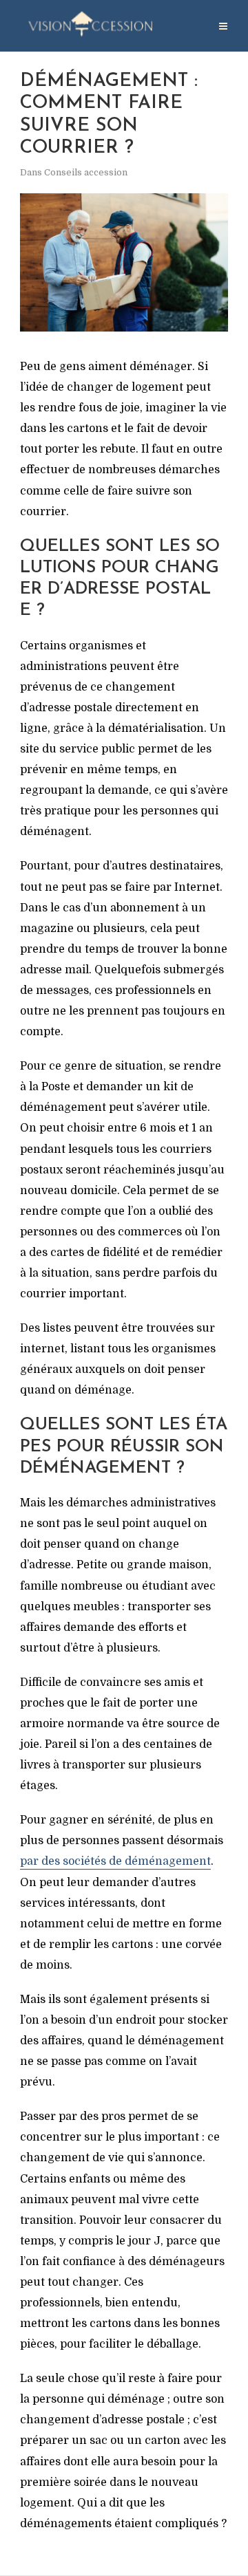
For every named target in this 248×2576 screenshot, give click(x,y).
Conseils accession (86, 172)
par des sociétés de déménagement (115, 1861)
